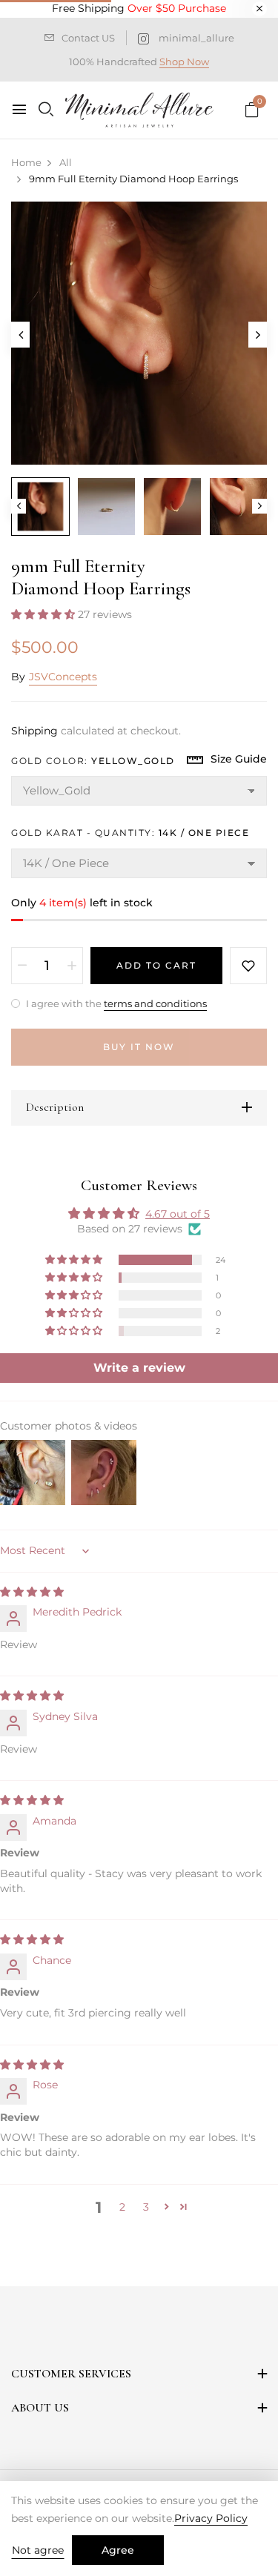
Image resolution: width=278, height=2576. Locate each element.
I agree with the (115, 1003)
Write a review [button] (139, 1368)
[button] (44, 614)
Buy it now (139, 1047)
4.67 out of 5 (178, 1214)
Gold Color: (93, 761)
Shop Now (184, 62)
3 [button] (146, 2207)
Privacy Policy (211, 2518)
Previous (19, 506)
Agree (118, 2550)
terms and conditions (155, 1003)
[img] (32, 1592)
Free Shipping (139, 8)
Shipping (34, 731)
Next (259, 506)
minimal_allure (196, 38)
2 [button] (122, 2207)
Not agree (38, 2550)
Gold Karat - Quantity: (130, 833)
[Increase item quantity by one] (72, 966)
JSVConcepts (63, 677)
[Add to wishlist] (248, 966)
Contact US (88, 38)
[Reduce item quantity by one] (22, 966)
